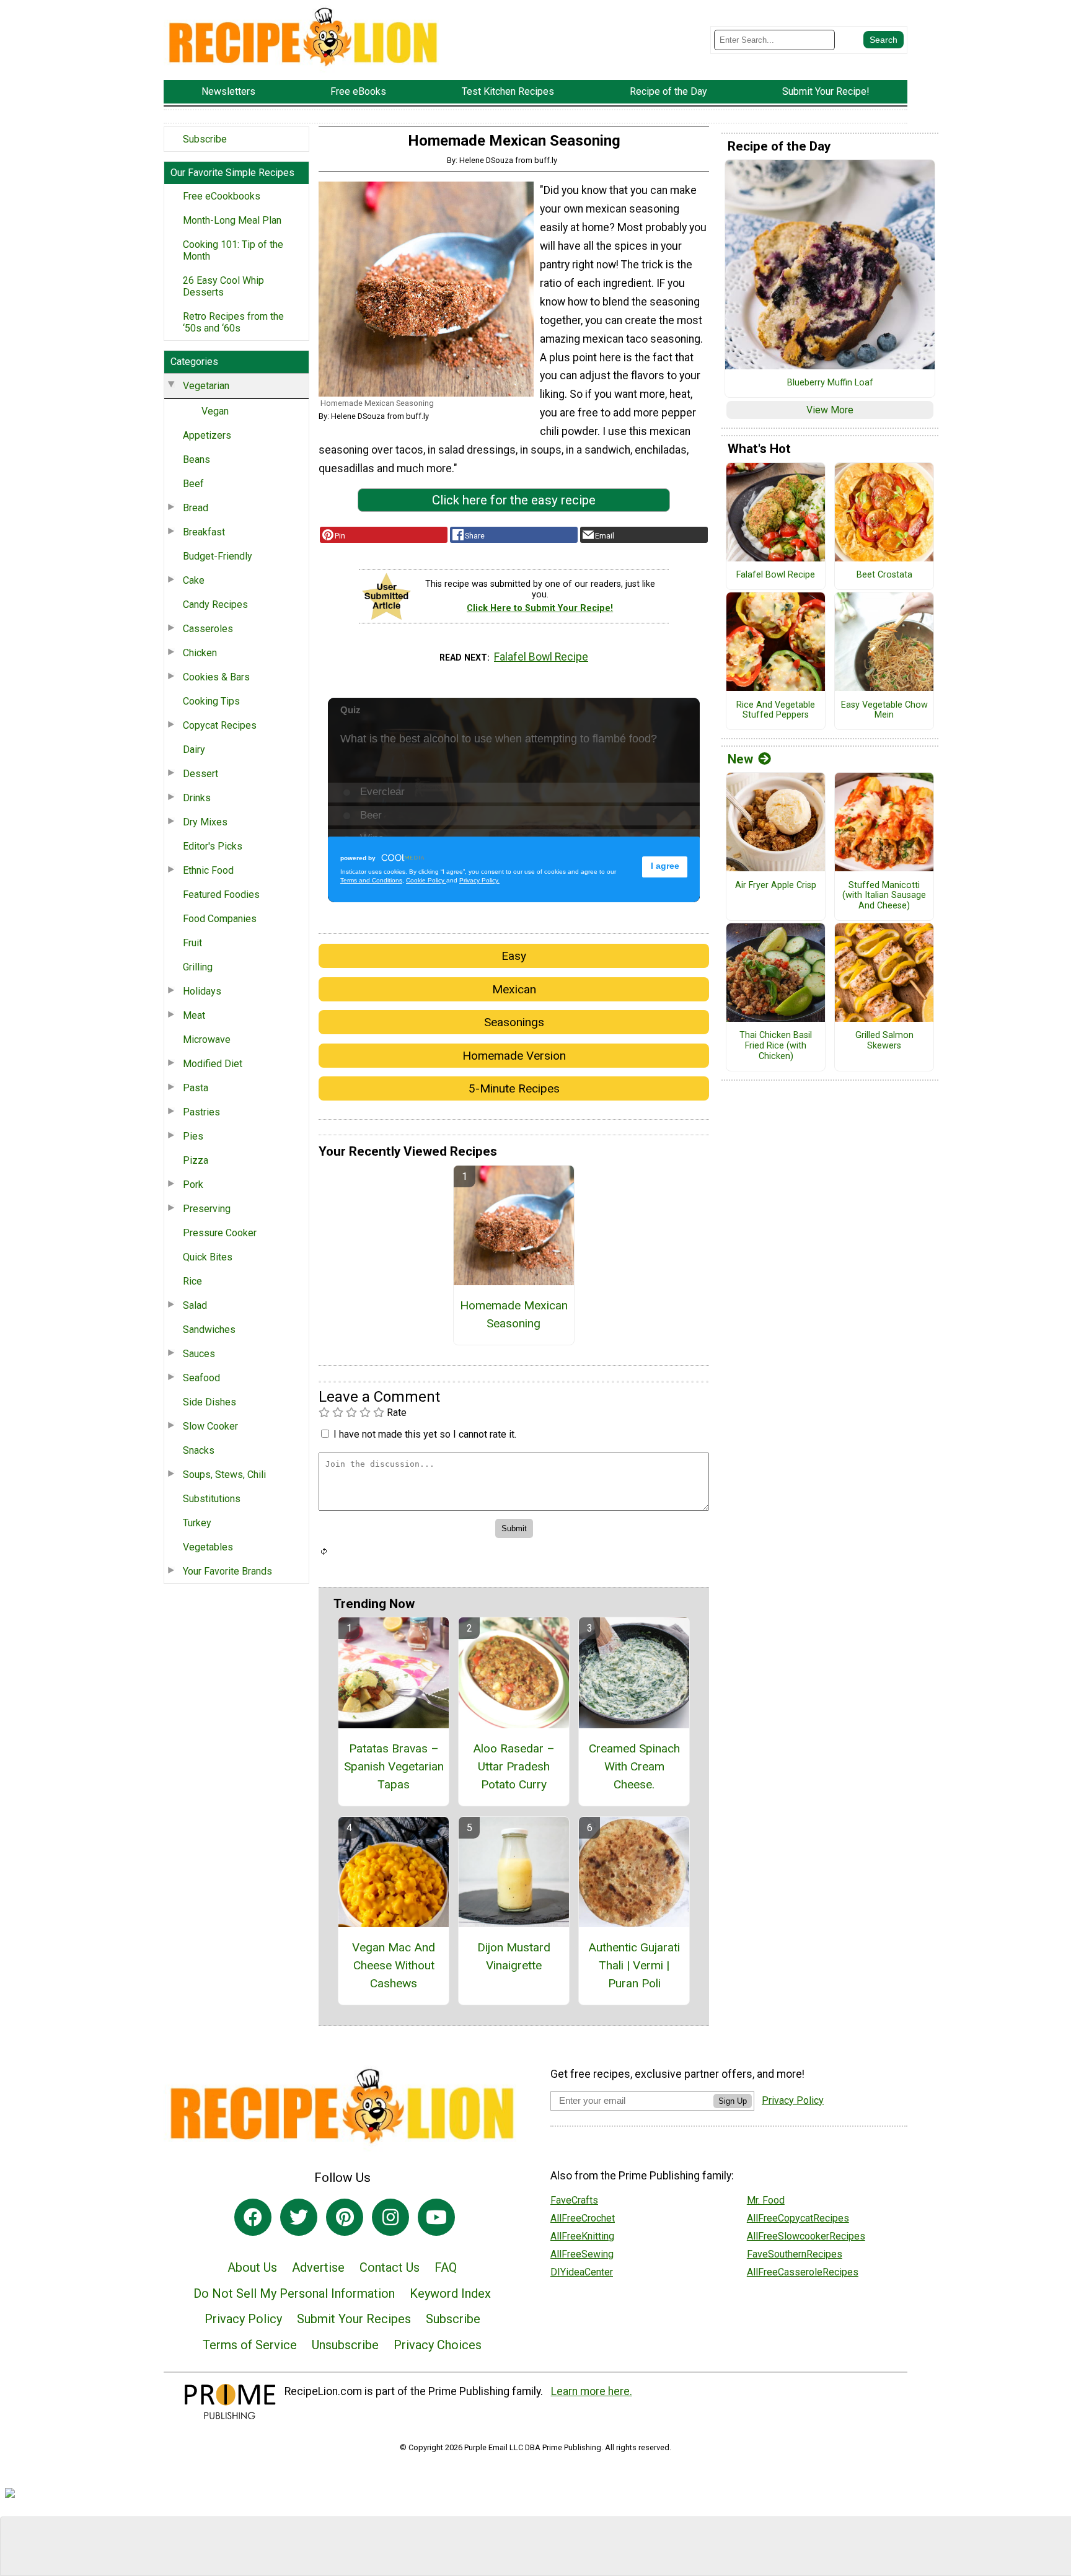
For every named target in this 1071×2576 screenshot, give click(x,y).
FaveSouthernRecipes (795, 2254)
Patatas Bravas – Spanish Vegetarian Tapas (394, 1766)
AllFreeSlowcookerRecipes (806, 2236)
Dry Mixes (205, 822)
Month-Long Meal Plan (232, 220)
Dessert (201, 774)
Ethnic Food (208, 870)
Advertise (318, 2267)
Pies (193, 1136)
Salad (195, 1305)
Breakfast (204, 532)
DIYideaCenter (582, 2272)
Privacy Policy (243, 2319)
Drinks (197, 798)
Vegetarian (206, 386)
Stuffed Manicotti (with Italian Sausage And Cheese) (884, 896)
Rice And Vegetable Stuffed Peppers (776, 710)
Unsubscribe (345, 2345)
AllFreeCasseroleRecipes (803, 2272)
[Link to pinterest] (345, 2217)
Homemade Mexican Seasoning (514, 1314)
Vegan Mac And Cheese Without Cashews (394, 1965)
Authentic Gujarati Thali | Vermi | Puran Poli (634, 1965)
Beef (193, 484)
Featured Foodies (221, 895)
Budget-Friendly (218, 556)
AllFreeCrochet (583, 2218)
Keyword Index (450, 2293)
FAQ (446, 2267)
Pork (193, 1185)
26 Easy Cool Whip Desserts (223, 286)
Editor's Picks (213, 846)
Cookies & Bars (216, 677)
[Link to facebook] (253, 2217)
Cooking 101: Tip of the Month (233, 250)
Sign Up (733, 2101)
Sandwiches (209, 1330)
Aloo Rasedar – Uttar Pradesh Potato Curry (514, 1766)
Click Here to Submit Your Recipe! (540, 608)
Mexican (514, 989)
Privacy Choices (438, 2345)
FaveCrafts (574, 2200)
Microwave (207, 1040)
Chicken (200, 653)
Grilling (198, 967)
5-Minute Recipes (514, 1088)
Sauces (199, 1354)
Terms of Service (250, 2345)
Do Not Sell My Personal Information (294, 2293)
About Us (252, 2267)
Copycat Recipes (220, 725)
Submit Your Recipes (354, 2319)
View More (830, 410)
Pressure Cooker (220, 1233)
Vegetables (208, 1547)
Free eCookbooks (222, 196)
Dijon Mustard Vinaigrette (514, 1956)
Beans (196, 459)
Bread (196, 508)
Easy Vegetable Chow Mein (884, 710)
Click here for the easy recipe (514, 500)
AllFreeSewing (582, 2254)
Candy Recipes (215, 604)
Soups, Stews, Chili (224, 1475)
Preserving (207, 1209)
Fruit (192, 943)
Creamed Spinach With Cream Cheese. (634, 1766)
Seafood (201, 1378)
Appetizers (207, 435)
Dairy (194, 750)
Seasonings (514, 1022)
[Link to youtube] (436, 2217)
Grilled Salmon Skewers (884, 1041)
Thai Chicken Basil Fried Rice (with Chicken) (776, 1046)
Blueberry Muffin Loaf (830, 383)
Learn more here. (592, 2391)
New (740, 759)
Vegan (215, 411)
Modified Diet (213, 1064)
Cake (194, 580)
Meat (194, 1015)
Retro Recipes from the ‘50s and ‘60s (233, 322)
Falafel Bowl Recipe (541, 657)
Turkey (197, 1523)
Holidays (202, 991)
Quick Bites (208, 1257)
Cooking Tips (211, 701)
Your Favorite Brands (227, 1571)
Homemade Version (514, 1056)
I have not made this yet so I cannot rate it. (425, 1434)
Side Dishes (209, 1402)
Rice (192, 1281)
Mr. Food (766, 2200)
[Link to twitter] (299, 2217)
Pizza (196, 1160)
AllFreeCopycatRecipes (798, 2218)
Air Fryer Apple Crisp (776, 886)
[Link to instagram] (390, 2217)
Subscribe (205, 139)
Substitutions (212, 1499)
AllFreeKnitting (582, 2236)
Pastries (201, 1112)
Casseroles (208, 629)
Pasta (196, 1088)
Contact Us (390, 2267)
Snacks (199, 1450)
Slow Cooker (210, 1426)
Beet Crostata (884, 575)
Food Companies (220, 919)
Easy (514, 956)
